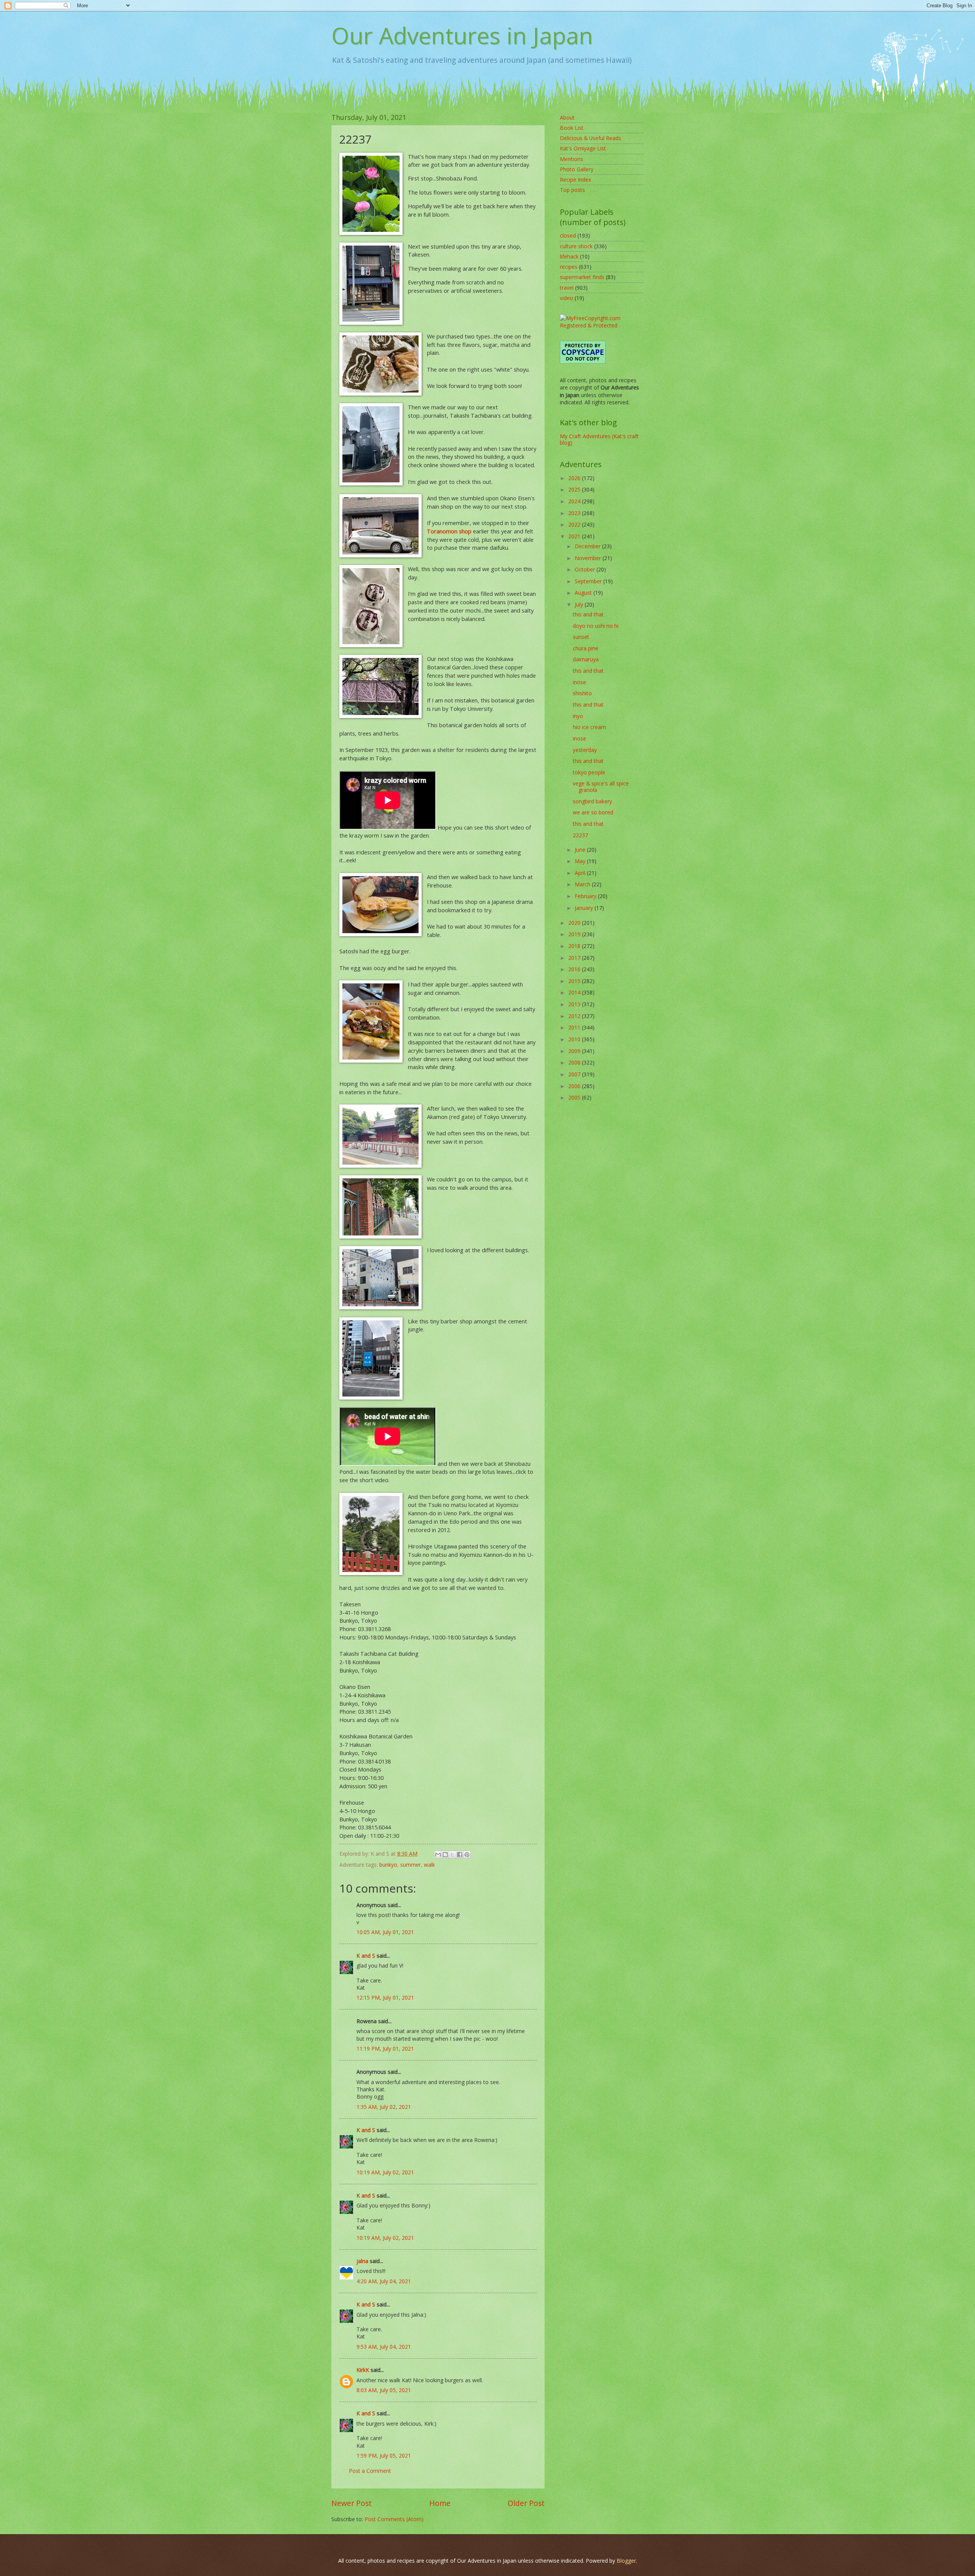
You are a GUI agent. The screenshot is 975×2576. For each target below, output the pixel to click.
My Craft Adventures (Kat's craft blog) (599, 439)
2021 (575, 536)
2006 (575, 1086)
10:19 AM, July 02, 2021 (385, 2172)
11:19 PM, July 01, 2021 (385, 2049)
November (589, 558)
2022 (575, 524)
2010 (575, 1039)
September (589, 581)
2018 (575, 946)
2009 (575, 1051)
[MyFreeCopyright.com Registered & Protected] (602, 325)
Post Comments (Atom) (394, 2519)
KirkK (363, 2370)
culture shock (576, 246)
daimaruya (586, 659)
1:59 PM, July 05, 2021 (384, 2455)
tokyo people (589, 772)
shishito (582, 693)
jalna (362, 2261)
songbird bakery (592, 801)
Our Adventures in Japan (462, 35)
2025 (575, 489)
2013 (575, 1004)
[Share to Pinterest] (467, 1855)
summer (411, 1865)
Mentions (571, 159)
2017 (575, 958)
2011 (575, 1027)
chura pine (586, 648)
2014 (575, 992)
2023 (575, 513)
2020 (575, 923)
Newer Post (352, 2503)
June (581, 850)
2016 (575, 969)
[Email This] (438, 1855)
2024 (575, 501)
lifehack (569, 256)
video (567, 298)
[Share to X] (452, 1855)
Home (440, 2503)
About (567, 117)
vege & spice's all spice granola (601, 787)
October (586, 569)
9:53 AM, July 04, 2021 (384, 2347)
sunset (581, 637)
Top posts (572, 190)
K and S (366, 1956)
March (583, 884)
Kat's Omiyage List (583, 148)
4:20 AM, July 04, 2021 (384, 2281)
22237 (580, 835)
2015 (575, 981)
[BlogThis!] (445, 1855)
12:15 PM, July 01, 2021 (385, 1997)
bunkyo (388, 1865)
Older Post (526, 2503)
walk (429, 1865)
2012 (575, 1016)
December (588, 546)
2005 (575, 1097)
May (581, 861)
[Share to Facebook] (460, 1855)
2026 (575, 478)
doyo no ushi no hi (596, 626)
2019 (575, 934)
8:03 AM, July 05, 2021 (384, 2390)
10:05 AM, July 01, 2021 (385, 1932)
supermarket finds (582, 277)
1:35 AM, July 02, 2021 (384, 2107)
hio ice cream (589, 727)
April (581, 873)
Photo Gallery (577, 169)
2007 (575, 1074)
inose (579, 682)
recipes (569, 267)
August (584, 593)
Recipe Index (575, 180)
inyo (578, 716)
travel (567, 288)
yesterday (585, 750)
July (580, 604)
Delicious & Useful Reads (591, 138)
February (586, 896)
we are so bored (593, 812)
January (585, 908)
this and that (588, 614)
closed (568, 235)
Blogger (626, 2561)
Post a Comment (370, 2471)
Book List (572, 128)
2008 (575, 1062)
